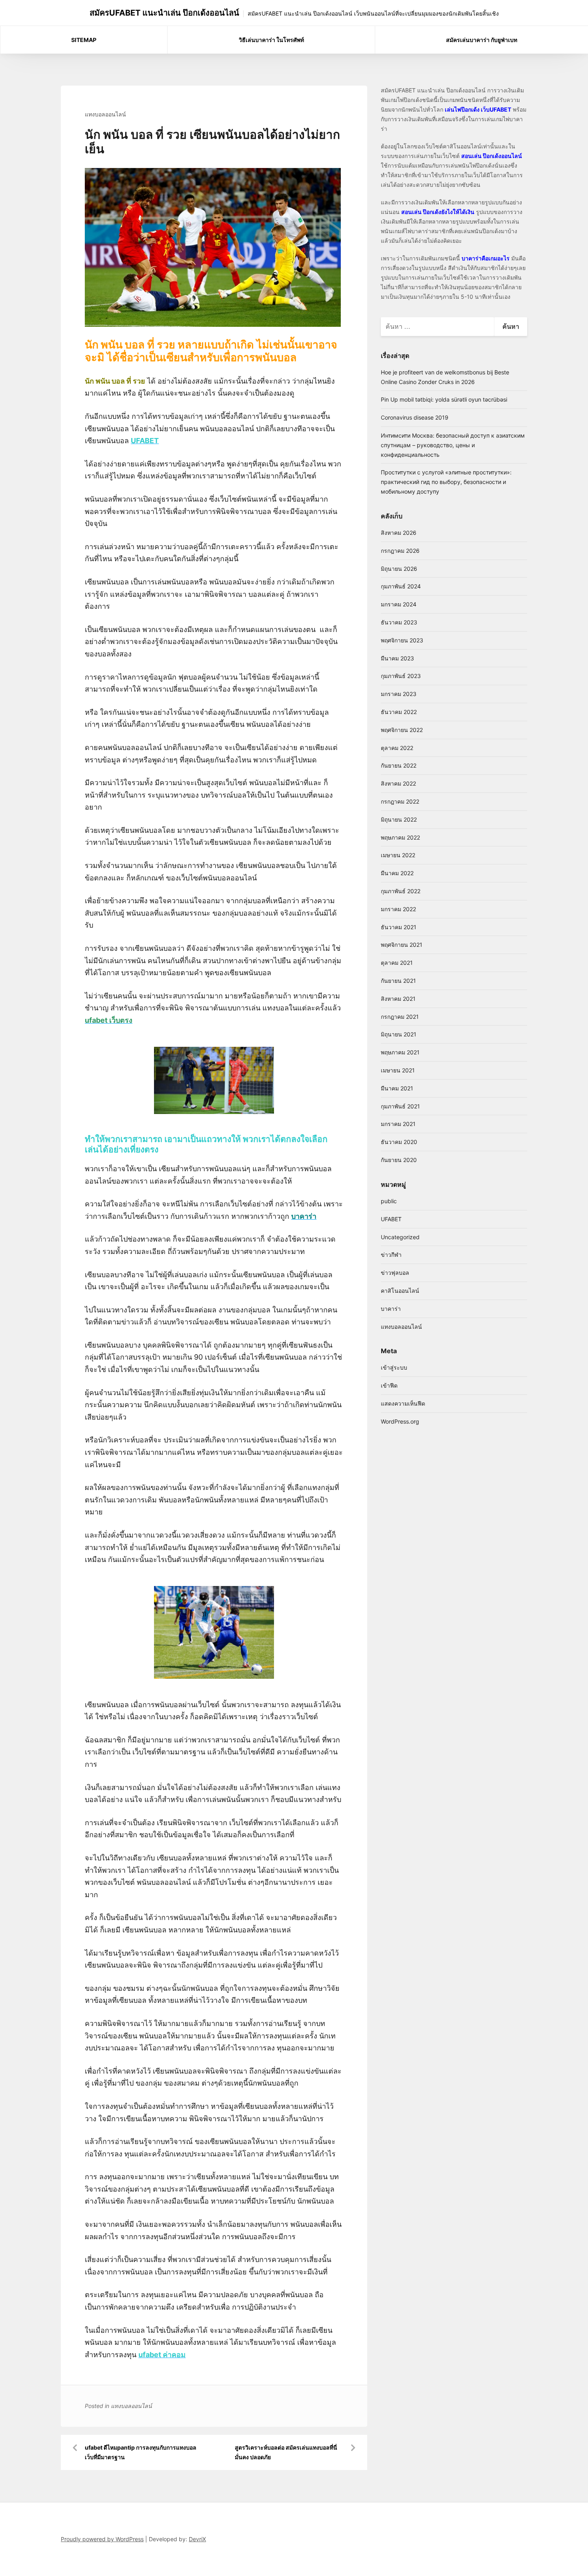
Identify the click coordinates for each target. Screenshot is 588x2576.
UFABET (391, 1219)
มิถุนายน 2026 (399, 569)
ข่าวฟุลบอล (395, 1273)
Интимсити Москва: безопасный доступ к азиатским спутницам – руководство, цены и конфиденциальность (453, 445)
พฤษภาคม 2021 (400, 1052)
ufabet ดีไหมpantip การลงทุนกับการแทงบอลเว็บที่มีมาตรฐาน (141, 2452)
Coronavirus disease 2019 (415, 417)
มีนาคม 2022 (397, 873)
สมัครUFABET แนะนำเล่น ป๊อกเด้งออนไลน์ (164, 13)
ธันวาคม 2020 (399, 1142)
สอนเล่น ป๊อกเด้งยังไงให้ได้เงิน (438, 212)
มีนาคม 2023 (397, 658)
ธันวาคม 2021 (399, 927)
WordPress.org (400, 1421)
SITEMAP (84, 40)
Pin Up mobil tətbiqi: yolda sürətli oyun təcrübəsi (444, 399)
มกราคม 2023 (399, 694)
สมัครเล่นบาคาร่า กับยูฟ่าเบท (482, 40)
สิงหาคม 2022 (398, 783)
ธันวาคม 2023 (399, 622)
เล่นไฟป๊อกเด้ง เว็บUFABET (478, 109)
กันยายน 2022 (399, 765)
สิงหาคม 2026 (399, 533)
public (389, 1201)
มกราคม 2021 (398, 1124)
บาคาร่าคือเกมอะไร (486, 258)
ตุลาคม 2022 (397, 748)
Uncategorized (400, 1237)
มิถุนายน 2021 (399, 1034)
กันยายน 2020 (399, 1160)
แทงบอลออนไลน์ (105, 114)
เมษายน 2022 (398, 855)
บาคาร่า (391, 1309)
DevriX (197, 2539)
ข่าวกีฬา (391, 1255)
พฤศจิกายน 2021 (402, 945)
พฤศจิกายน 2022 (402, 730)
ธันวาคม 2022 (399, 712)
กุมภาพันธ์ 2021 (400, 1106)
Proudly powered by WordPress (102, 2539)
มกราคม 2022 (398, 909)
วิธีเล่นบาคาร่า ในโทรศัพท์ (271, 40)
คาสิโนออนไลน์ (400, 1291)
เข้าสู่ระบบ (394, 1367)
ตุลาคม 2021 (397, 963)
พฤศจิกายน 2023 (402, 640)
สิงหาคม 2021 (398, 999)
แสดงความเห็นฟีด (403, 1403)
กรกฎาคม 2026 (400, 551)
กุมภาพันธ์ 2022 (401, 891)
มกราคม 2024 (399, 604)
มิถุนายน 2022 (399, 819)
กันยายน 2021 (398, 981)
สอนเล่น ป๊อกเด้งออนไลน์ (492, 156)
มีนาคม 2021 (397, 1088)
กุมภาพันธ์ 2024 (401, 586)
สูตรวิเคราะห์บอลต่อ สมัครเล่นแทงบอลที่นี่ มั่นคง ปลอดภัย (286, 2452)
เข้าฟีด (389, 1385)
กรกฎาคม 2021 (400, 1017)
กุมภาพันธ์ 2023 (401, 676)
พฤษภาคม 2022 (400, 837)
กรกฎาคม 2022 (400, 801)
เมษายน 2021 (398, 1070)
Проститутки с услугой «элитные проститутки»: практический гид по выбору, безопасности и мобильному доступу (446, 482)
